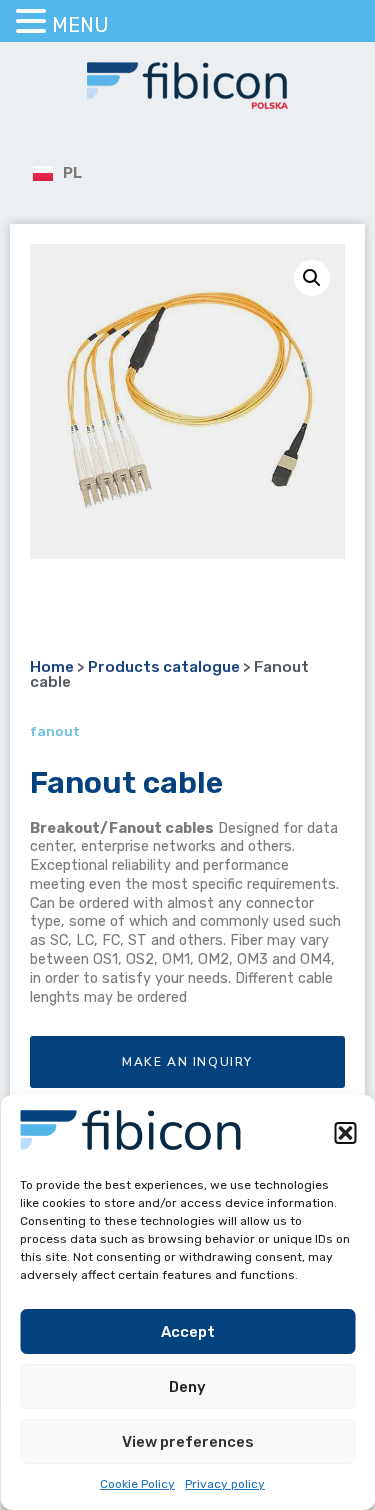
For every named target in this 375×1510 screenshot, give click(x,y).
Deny (187, 1387)
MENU (80, 25)
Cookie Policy (137, 1484)
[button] (345, 1133)
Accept (188, 1332)
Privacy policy (225, 1484)
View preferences (188, 1442)
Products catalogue (164, 667)
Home (52, 667)
